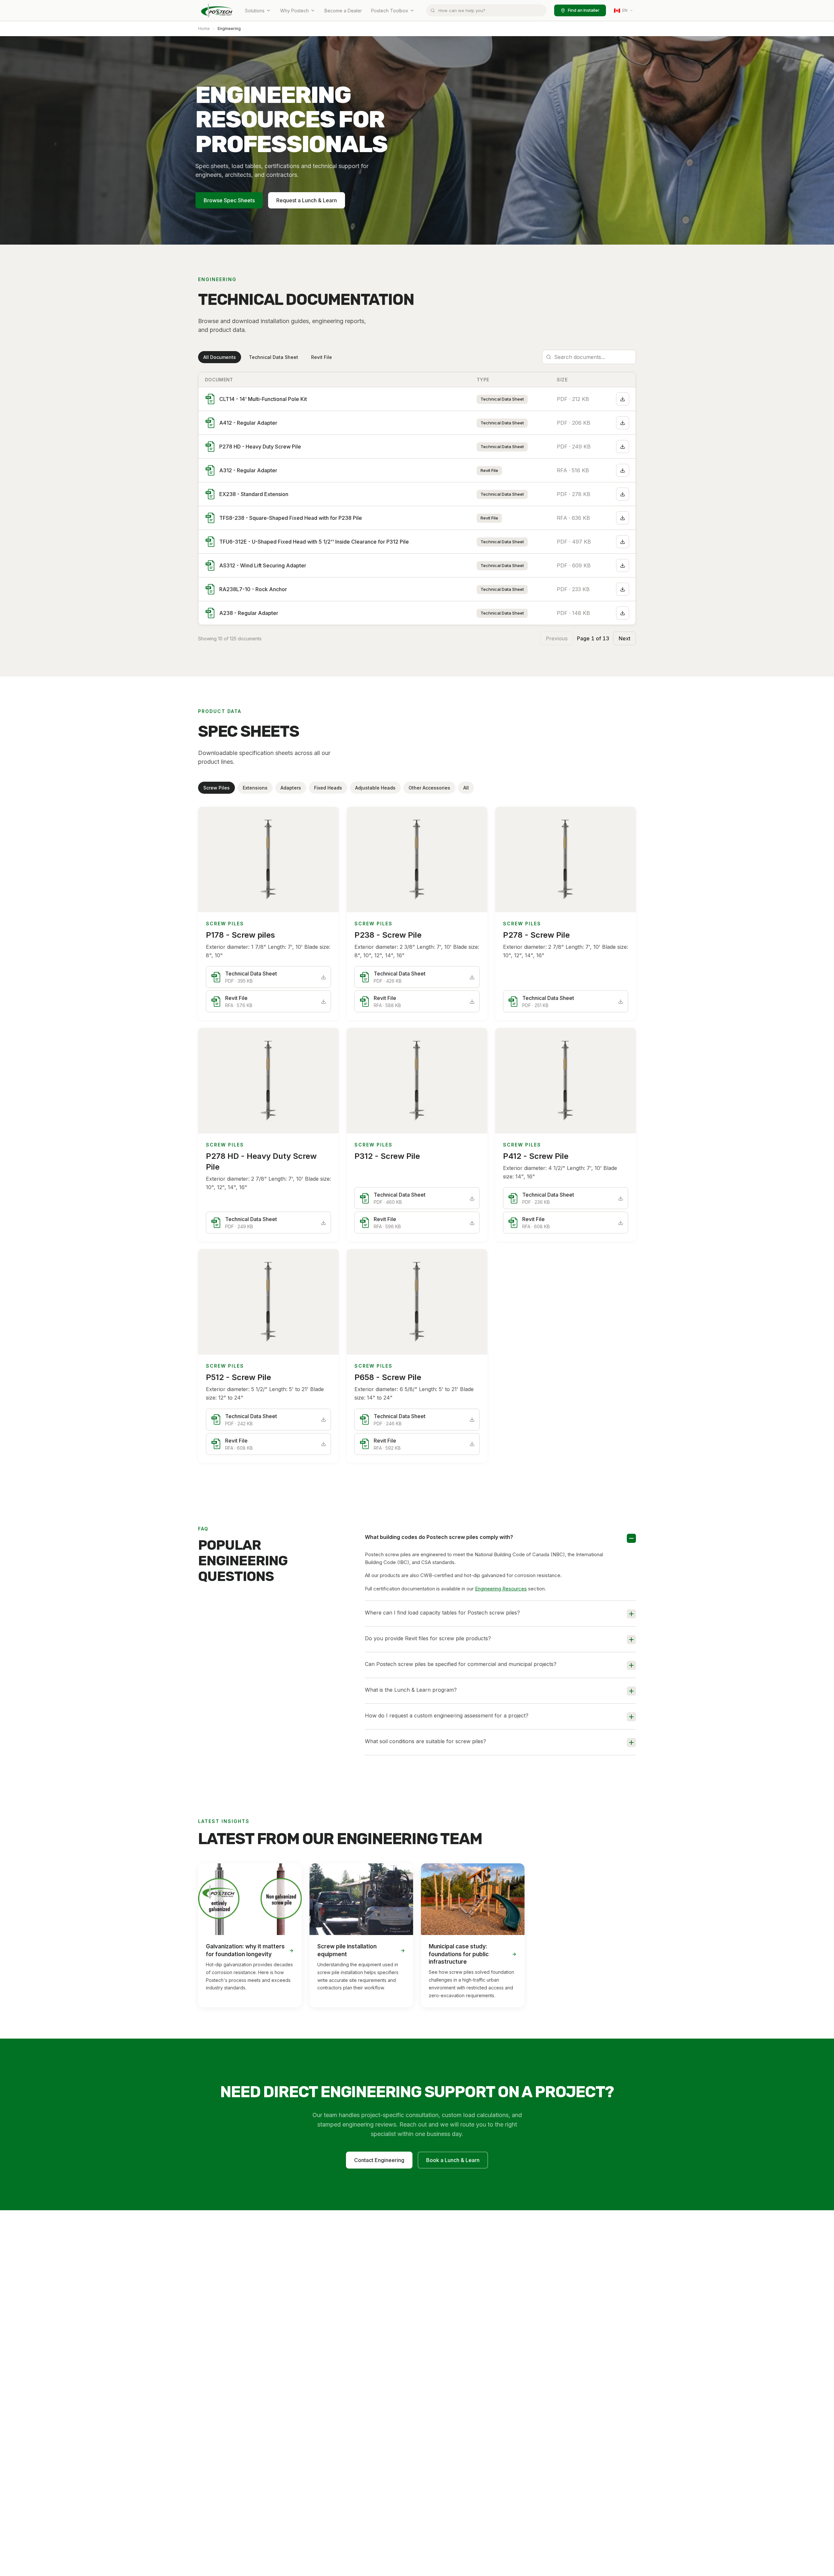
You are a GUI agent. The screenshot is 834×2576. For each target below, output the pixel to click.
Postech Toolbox (390, 11)
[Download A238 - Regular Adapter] (623, 613)
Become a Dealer (343, 11)
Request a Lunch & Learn (307, 200)
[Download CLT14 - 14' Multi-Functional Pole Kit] (623, 399)
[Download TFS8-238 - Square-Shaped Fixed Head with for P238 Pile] (623, 518)
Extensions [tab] (255, 788)
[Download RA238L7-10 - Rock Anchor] (623, 589)
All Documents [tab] (220, 357)
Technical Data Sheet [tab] (273, 357)
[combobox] (486, 10)
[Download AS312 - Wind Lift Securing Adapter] (623, 565)
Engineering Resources (501, 1589)
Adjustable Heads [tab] (375, 788)
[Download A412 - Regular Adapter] (623, 423)
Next (625, 638)
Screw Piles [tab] (216, 788)
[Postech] (217, 10)
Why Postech (295, 11)
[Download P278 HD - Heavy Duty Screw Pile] (623, 447)
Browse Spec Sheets (229, 200)
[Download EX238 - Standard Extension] (623, 494)
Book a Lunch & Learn (453, 2160)
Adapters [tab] (291, 788)
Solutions (255, 11)
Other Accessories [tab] (429, 788)
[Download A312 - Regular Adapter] (623, 470)
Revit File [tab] (322, 357)
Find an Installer (584, 10)
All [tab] (466, 788)
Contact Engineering (379, 2160)
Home (204, 28)
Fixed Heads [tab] (328, 788)
